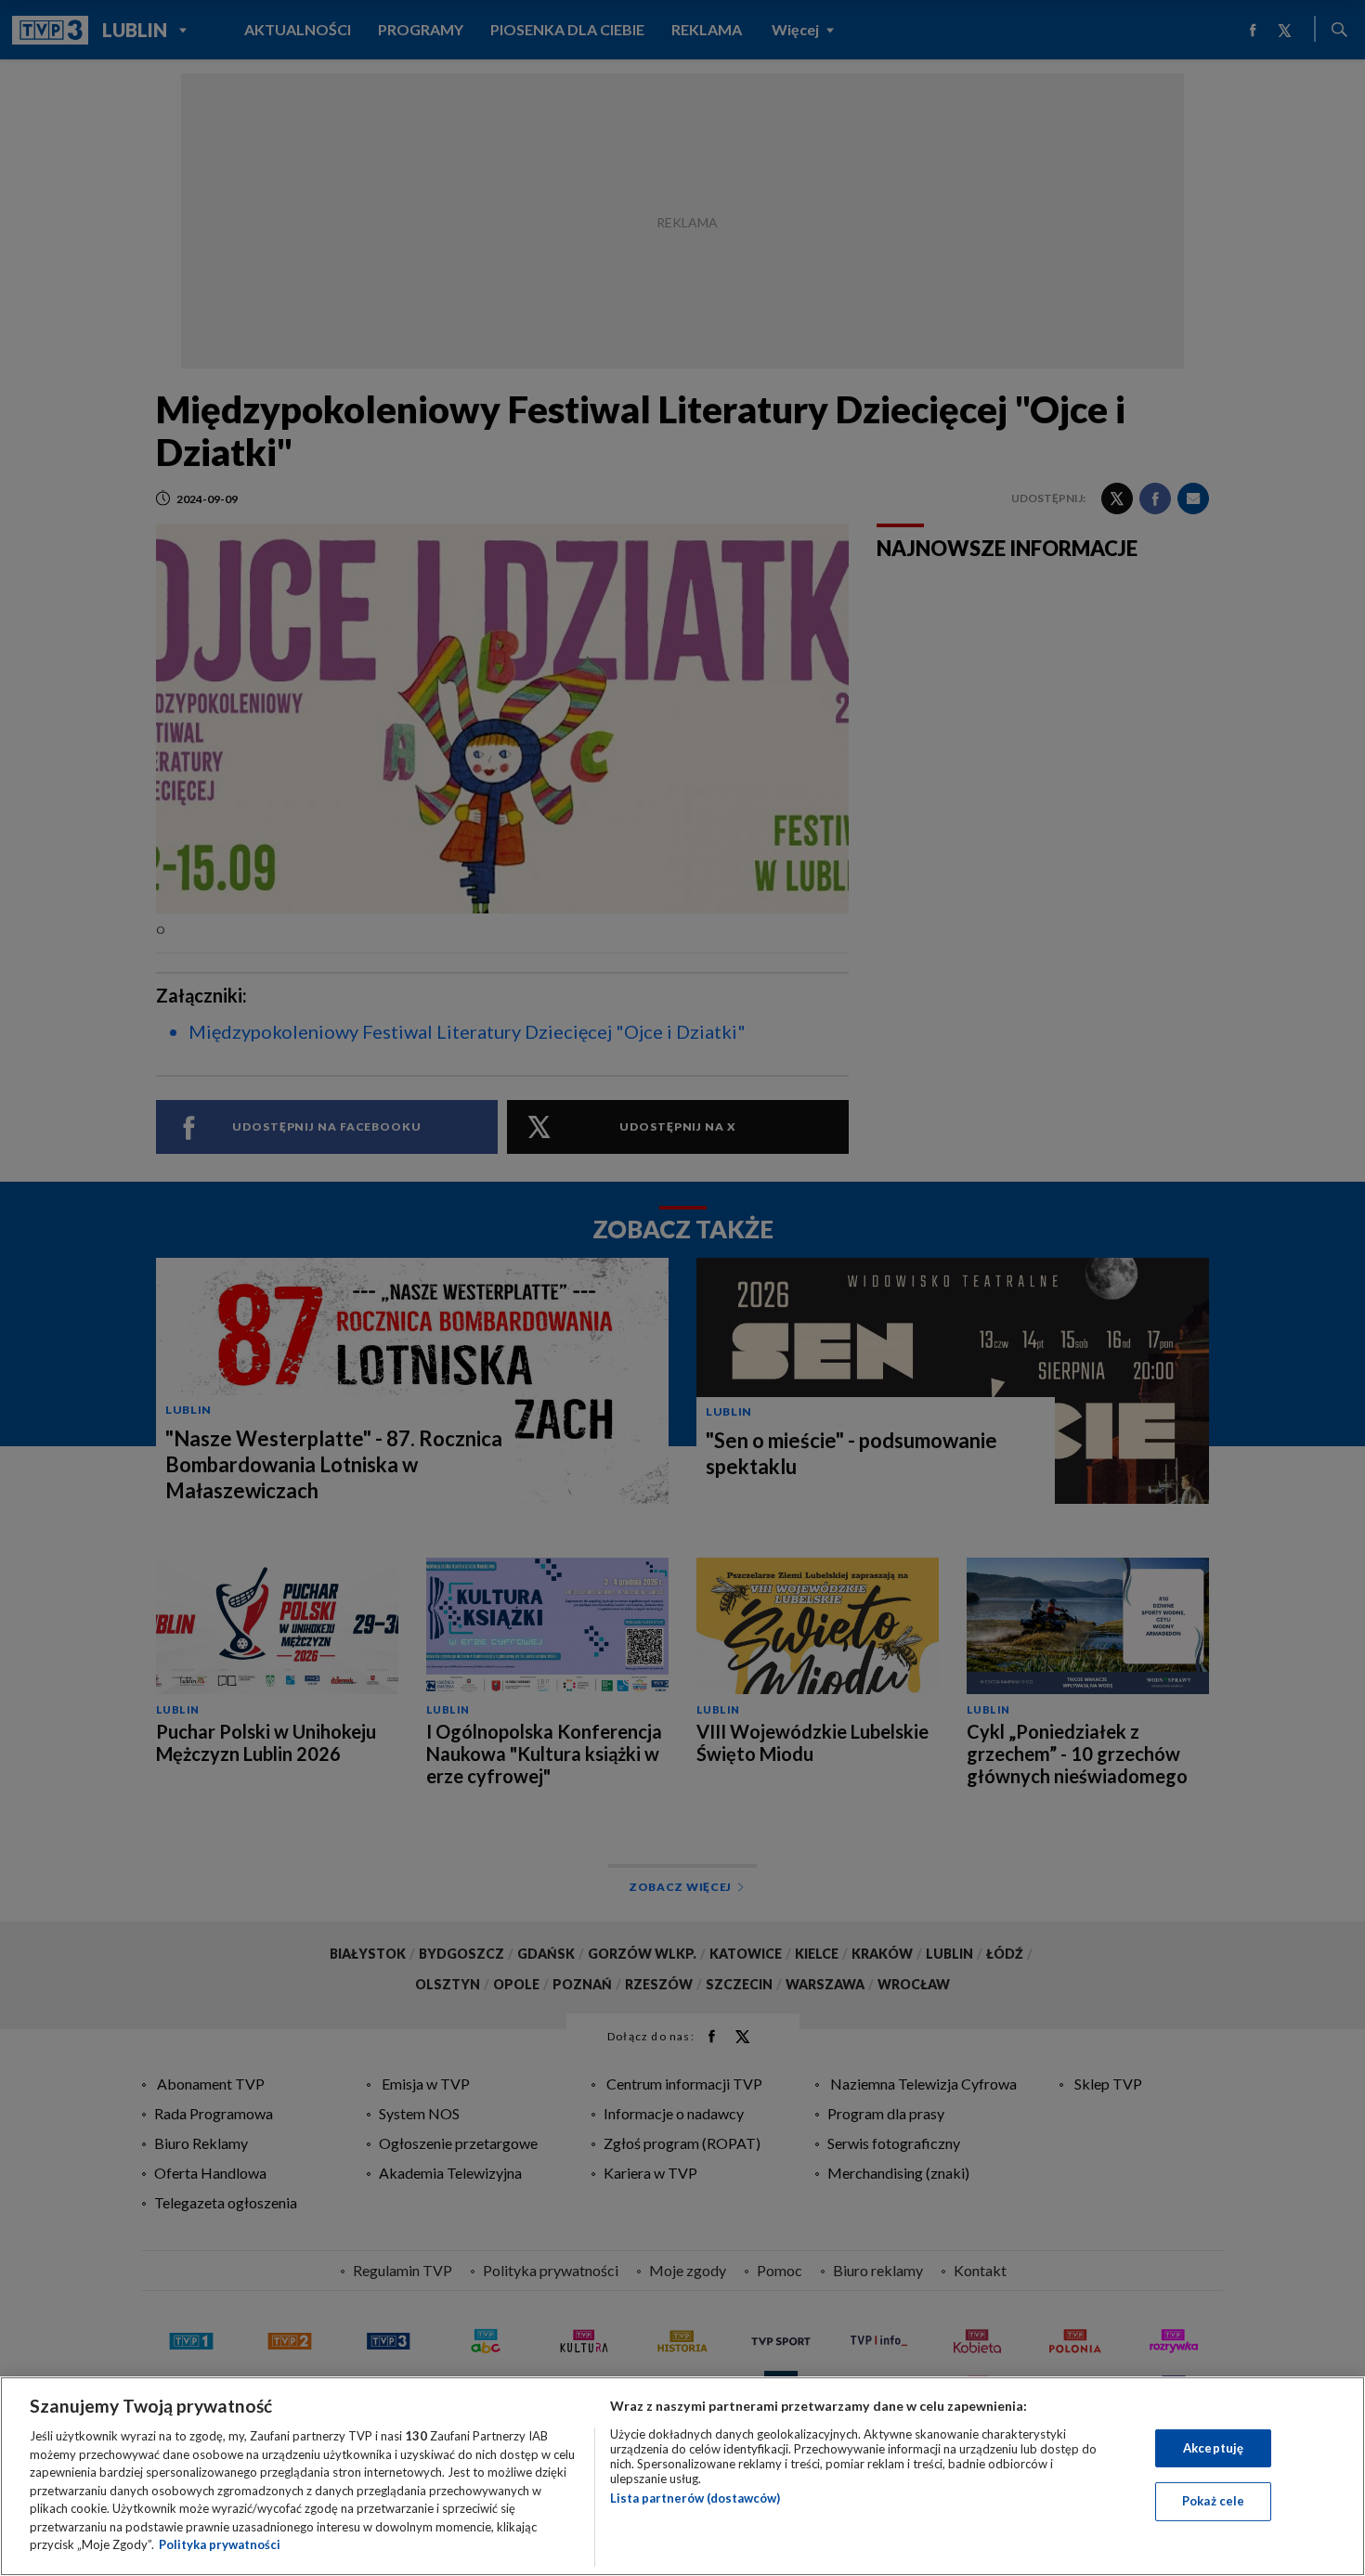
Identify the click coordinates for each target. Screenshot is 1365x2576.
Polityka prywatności (220, 2544)
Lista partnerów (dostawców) (695, 2498)
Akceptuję (1213, 2448)
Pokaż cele (1213, 2501)
